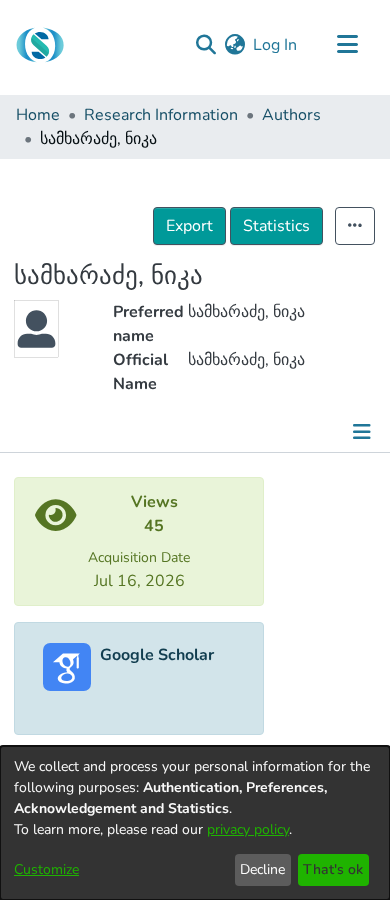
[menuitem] (234, 45)
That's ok (333, 869)
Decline (262, 869)
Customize (46, 869)
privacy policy (248, 829)
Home (38, 115)
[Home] (40, 45)
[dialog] (195, 823)
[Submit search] (205, 45)
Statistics (276, 226)
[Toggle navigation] (347, 45)
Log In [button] (276, 45)
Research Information (161, 115)
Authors (291, 115)
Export (189, 226)
